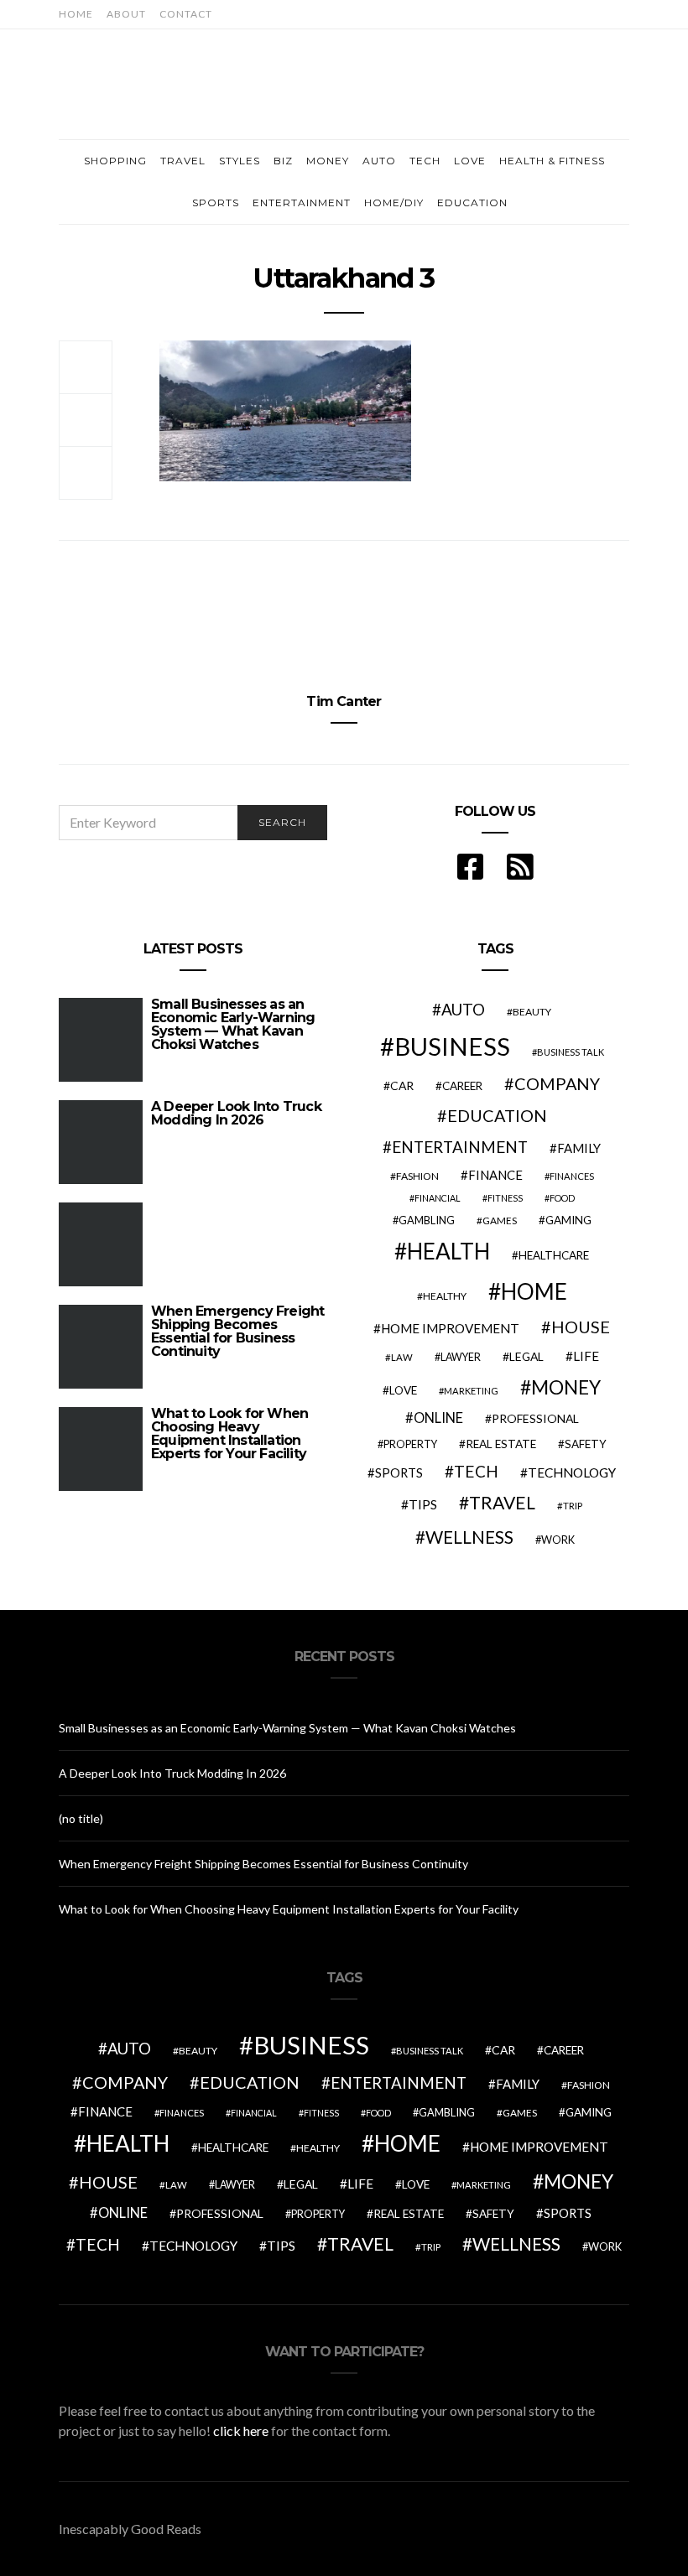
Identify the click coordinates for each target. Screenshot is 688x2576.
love (403, 1390)
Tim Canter (344, 701)
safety (586, 1444)
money (566, 1387)
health (448, 1251)
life (586, 1356)
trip (573, 1506)
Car (402, 1085)
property (410, 1444)
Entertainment (302, 203)
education (497, 1115)
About (126, 14)
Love (470, 161)
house (581, 1327)
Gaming (568, 1220)
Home (76, 14)
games (500, 1220)
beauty (532, 1012)
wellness (469, 1537)
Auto (379, 161)
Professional (535, 1418)
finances (572, 1176)
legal (526, 1356)
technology (572, 1472)
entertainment (460, 1147)
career (462, 1086)
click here (241, 2431)
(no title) (81, 1818)
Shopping (115, 161)
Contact (186, 14)
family (579, 1148)
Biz (283, 161)
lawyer (461, 1357)
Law (402, 1357)
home (534, 1291)
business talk (571, 1052)
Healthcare (554, 1255)
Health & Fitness (552, 161)
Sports (216, 203)
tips (423, 1504)
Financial (438, 1198)
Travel (183, 161)
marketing (471, 1391)
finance (495, 1175)
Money (328, 161)
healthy (445, 1296)
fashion (417, 1176)
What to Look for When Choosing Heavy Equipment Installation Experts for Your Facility (229, 1433)
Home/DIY (394, 203)
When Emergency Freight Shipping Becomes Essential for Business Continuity (237, 1331)
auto (463, 1009)
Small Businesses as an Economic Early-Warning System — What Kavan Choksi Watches (233, 1024)
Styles (240, 161)
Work (558, 1540)
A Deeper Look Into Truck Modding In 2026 (236, 1113)
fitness (505, 1198)
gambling (427, 1220)
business (452, 1046)
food (562, 1198)
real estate (501, 1444)
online (438, 1418)
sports (399, 1472)
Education (472, 203)
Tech (425, 161)
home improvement (450, 1328)
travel (502, 1503)
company (557, 1083)
